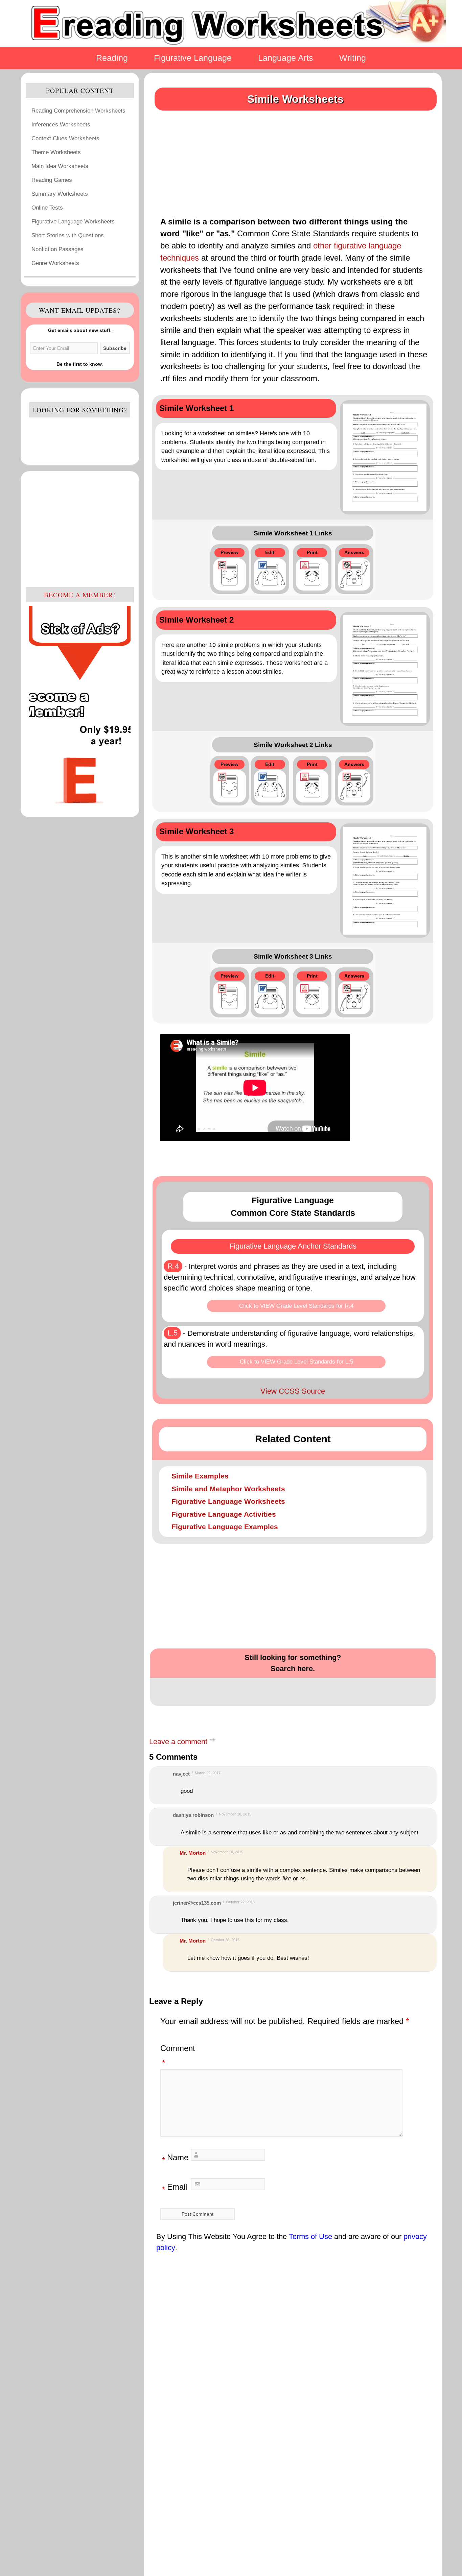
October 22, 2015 (240, 1902)
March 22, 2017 (208, 1773)
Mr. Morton (193, 1853)
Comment (178, 2056)
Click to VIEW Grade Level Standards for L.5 (296, 1362)
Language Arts (286, 58)
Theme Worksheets (56, 152)
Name (175, 2159)
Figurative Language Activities (224, 1514)
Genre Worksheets (55, 263)
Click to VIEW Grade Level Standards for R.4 (296, 1306)
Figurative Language (193, 58)
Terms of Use (310, 2236)
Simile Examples (200, 1476)
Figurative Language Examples (225, 1527)
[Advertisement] (80, 529)
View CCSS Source (293, 1391)
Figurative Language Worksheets (73, 221)
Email (175, 2188)
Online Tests (47, 208)
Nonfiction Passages (57, 249)
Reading (112, 58)
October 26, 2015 (225, 1940)
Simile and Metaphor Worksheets (228, 1489)
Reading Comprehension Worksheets (78, 111)
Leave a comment (178, 1742)
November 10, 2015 (235, 1814)
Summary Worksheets (60, 194)
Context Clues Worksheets (65, 138)
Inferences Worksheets (61, 124)
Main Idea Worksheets (60, 166)
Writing (353, 58)
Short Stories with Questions (68, 235)
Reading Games (52, 180)
